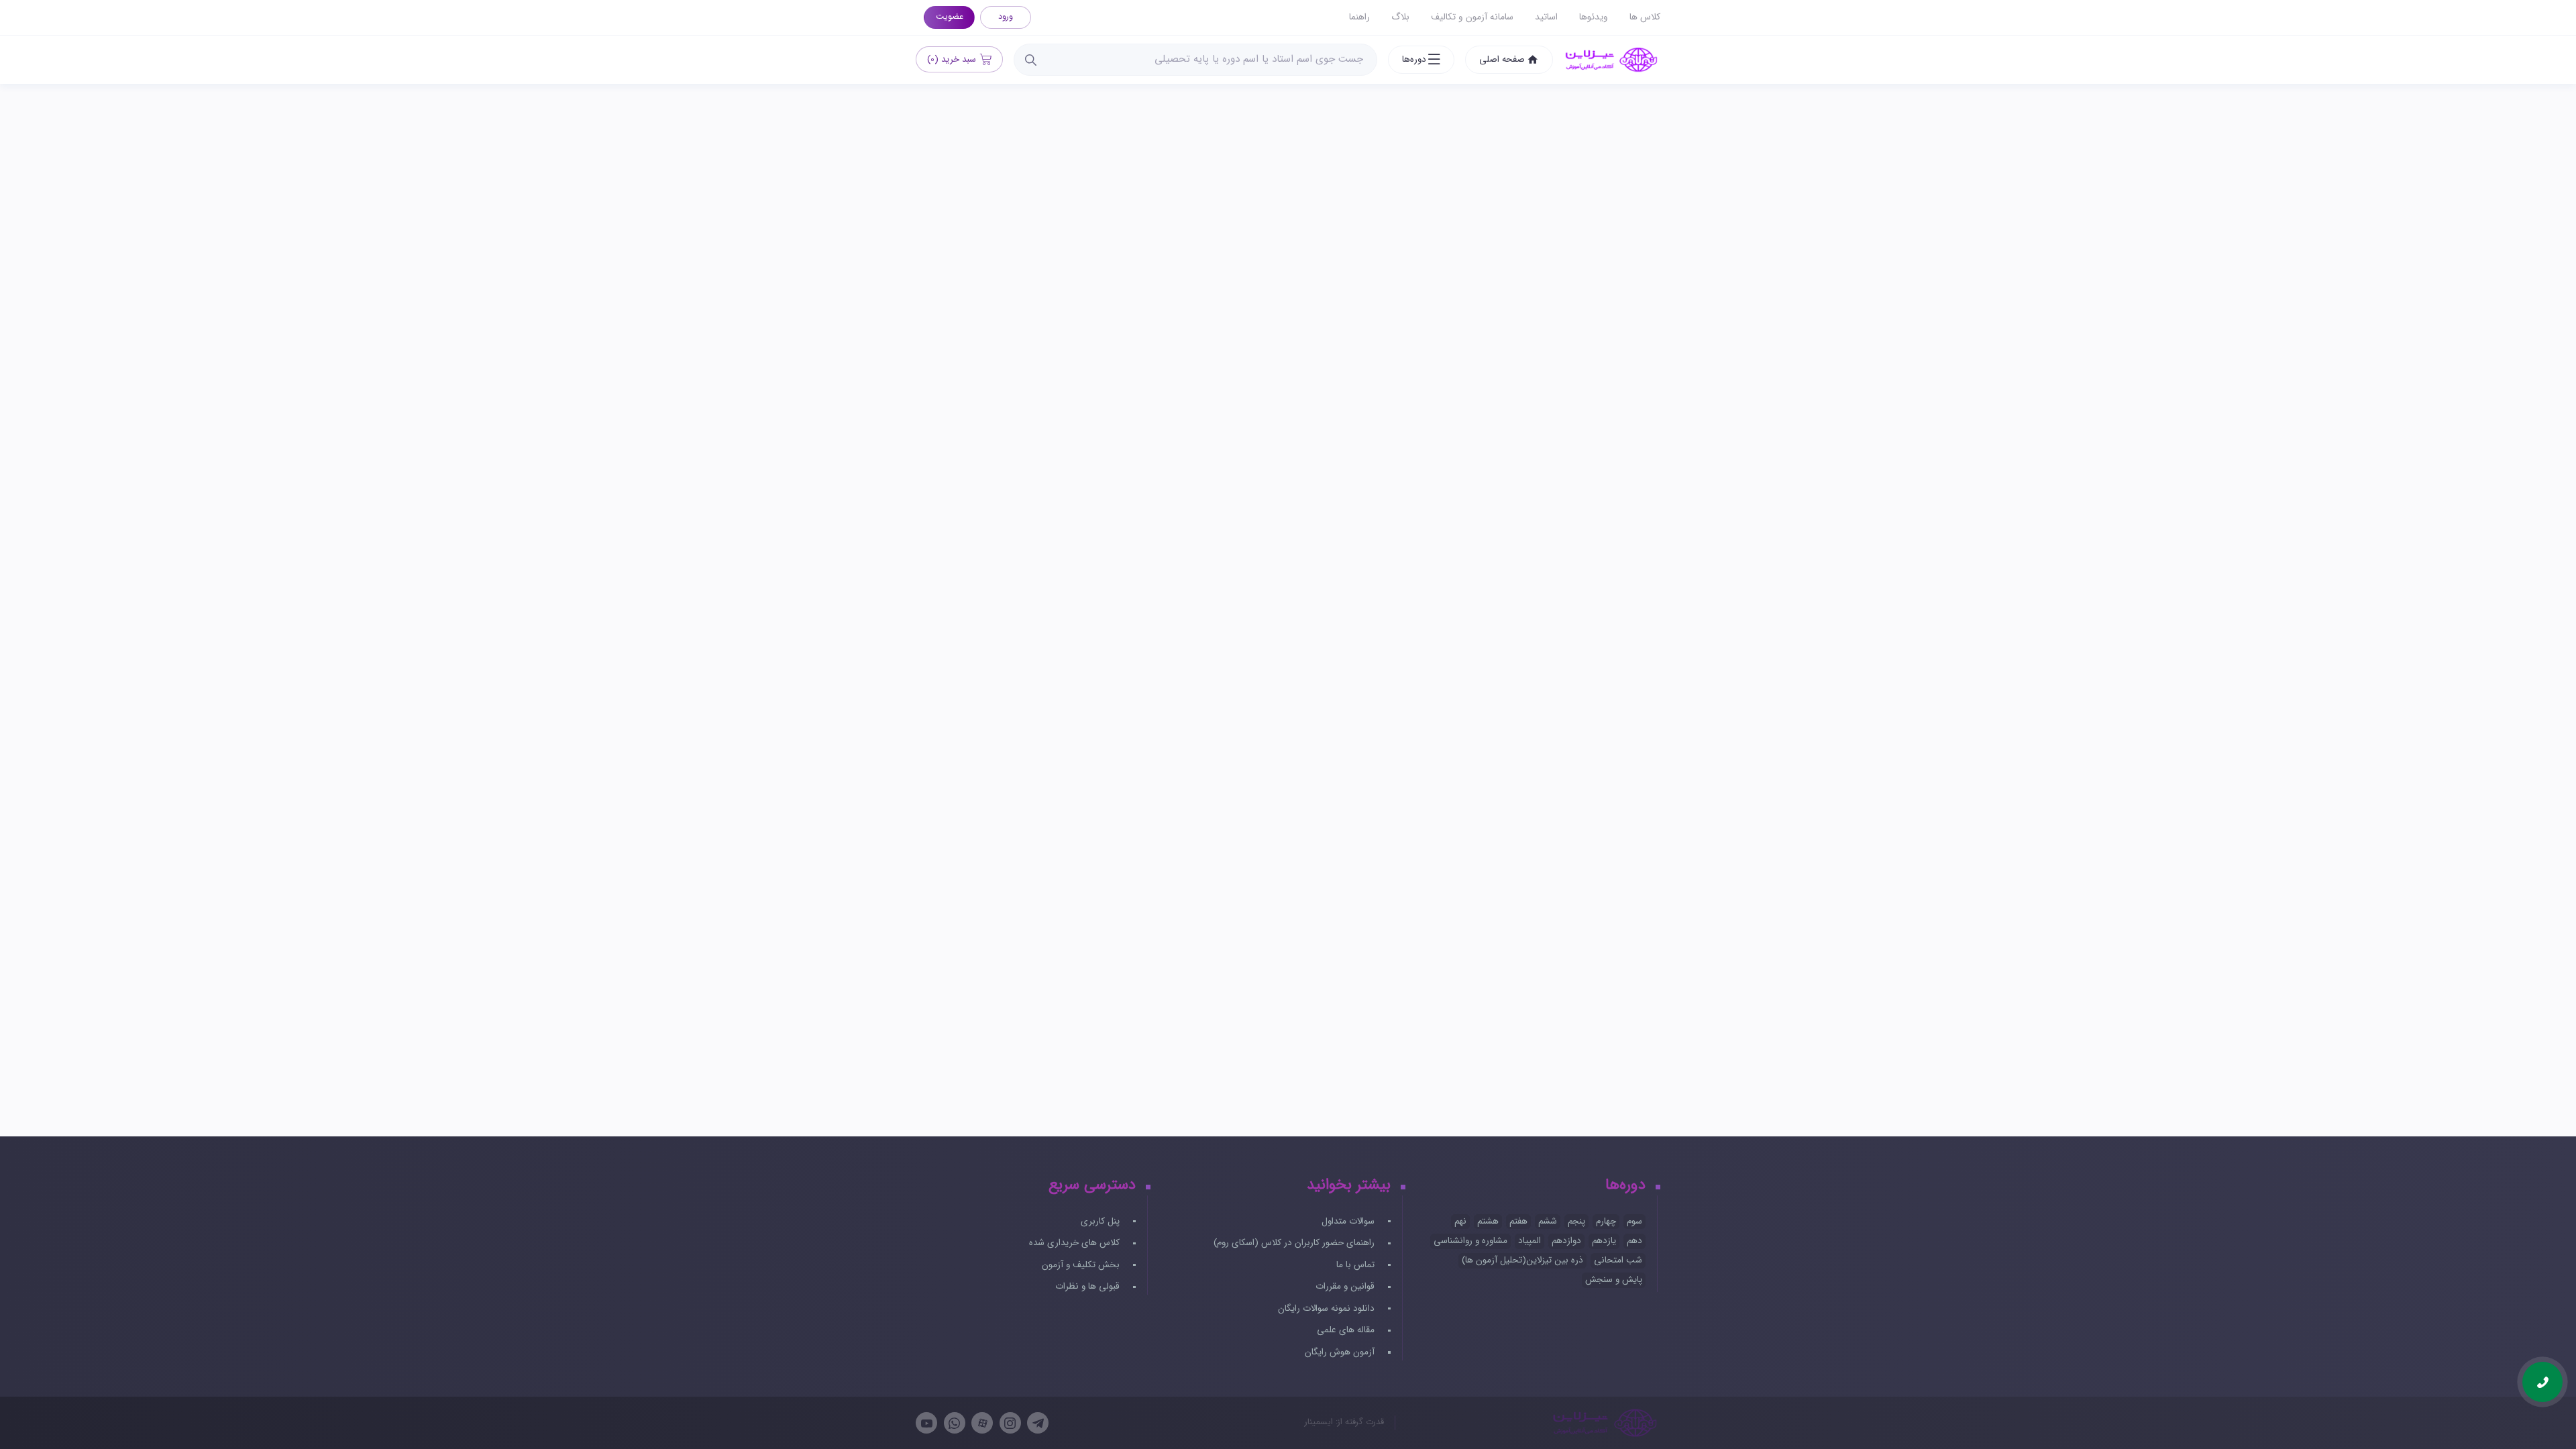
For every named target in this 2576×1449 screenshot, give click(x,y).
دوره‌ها (1414, 59)
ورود (1006, 17)
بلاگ (1400, 17)
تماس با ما (1357, 1265)
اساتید (1546, 17)
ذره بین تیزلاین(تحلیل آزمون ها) (1522, 1260)
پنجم (1576, 1221)
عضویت (950, 17)
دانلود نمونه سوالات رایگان (1328, 1308)
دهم (1634, 1241)
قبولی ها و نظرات (1089, 1286)
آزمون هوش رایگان (1341, 1352)
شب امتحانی (1618, 1260)
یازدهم (1604, 1241)
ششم (1548, 1221)
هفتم (1518, 1221)
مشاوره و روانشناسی (1470, 1241)
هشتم (1488, 1221)
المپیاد (1529, 1241)
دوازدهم (1566, 1241)
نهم (1460, 1221)
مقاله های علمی (1347, 1330)
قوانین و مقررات (1346, 1286)
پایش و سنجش (1614, 1280)
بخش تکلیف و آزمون (1082, 1265)
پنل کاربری (1102, 1221)
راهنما (1359, 17)
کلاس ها (1645, 17)
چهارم (1606, 1221)
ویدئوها (1594, 17)
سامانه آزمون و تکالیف (1472, 17)
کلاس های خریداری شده (1076, 1243)
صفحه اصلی (1502, 59)
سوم (1634, 1221)
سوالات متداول (1349, 1221)
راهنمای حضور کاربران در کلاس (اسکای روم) (1295, 1243)
